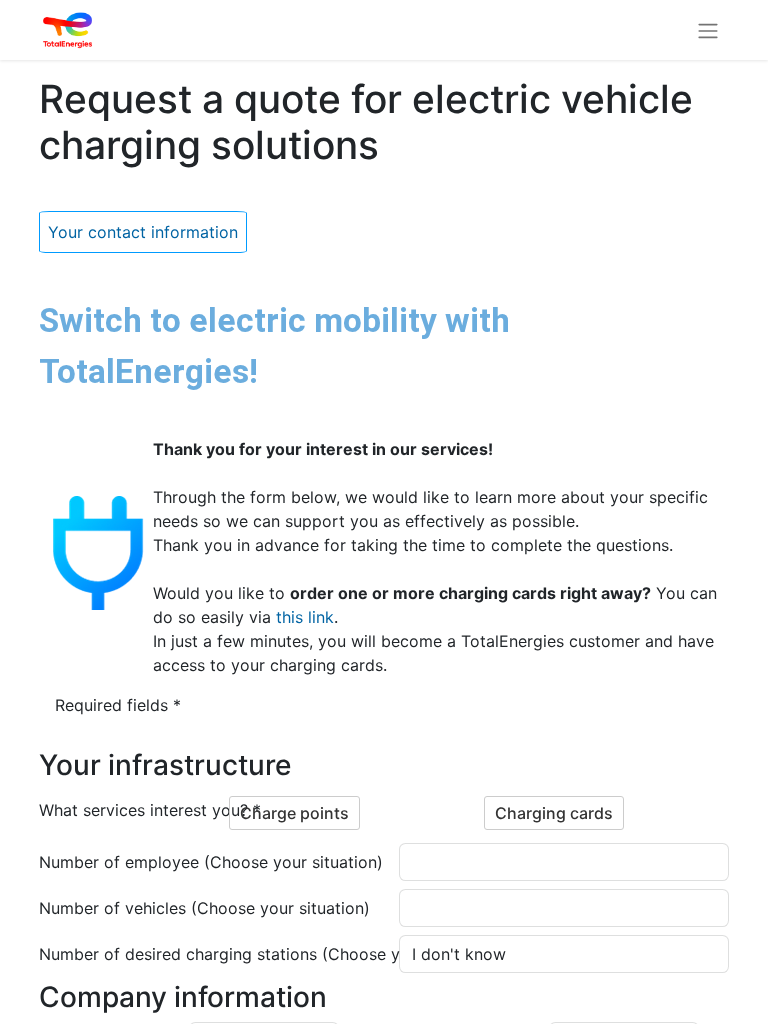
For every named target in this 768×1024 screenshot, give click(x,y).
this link (305, 617)
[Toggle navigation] (708, 30)
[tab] (143, 232)
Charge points (294, 813)
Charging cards (554, 813)
